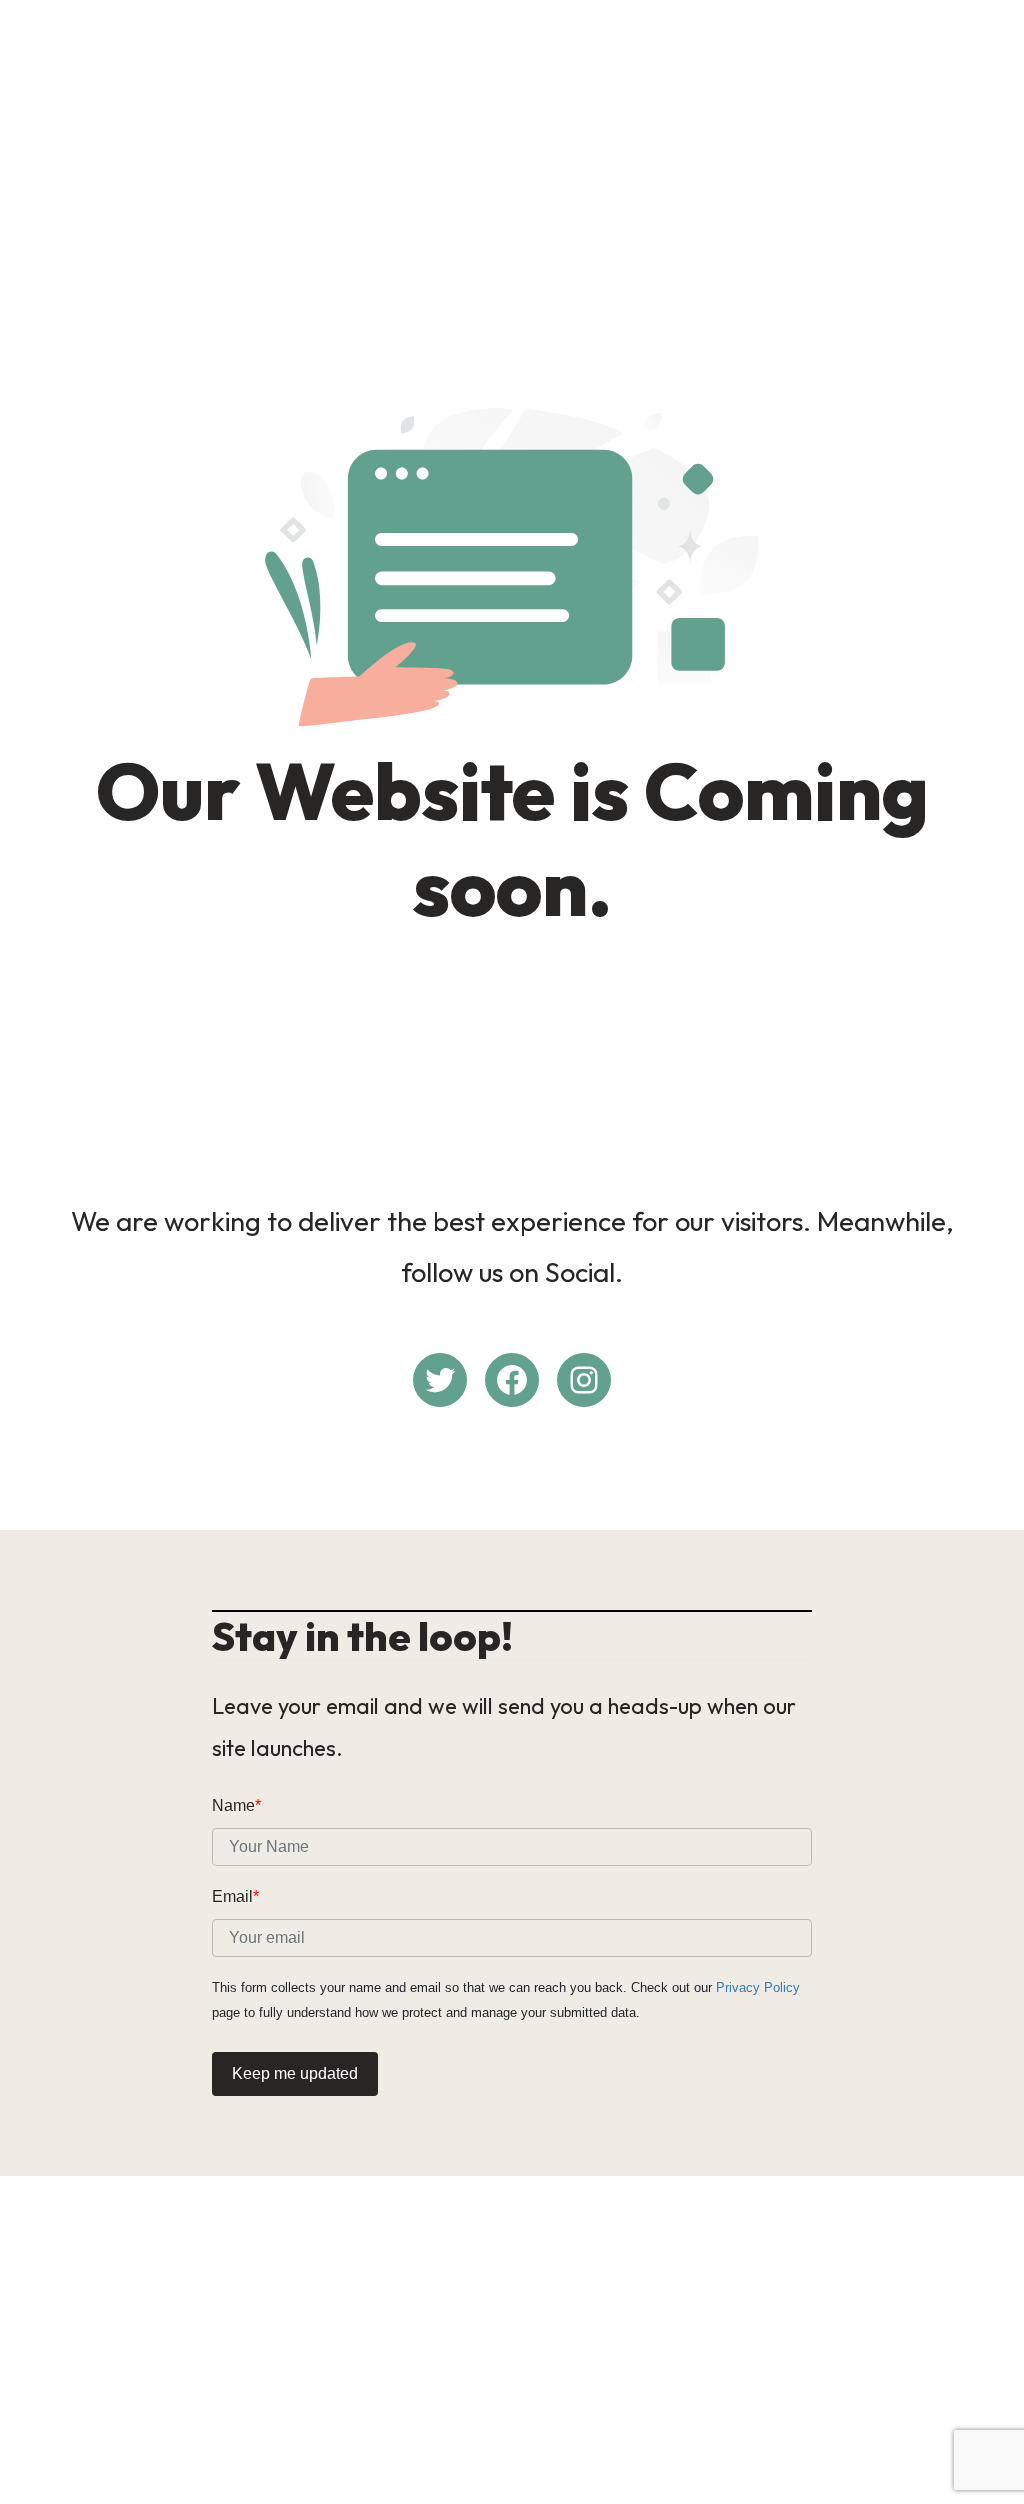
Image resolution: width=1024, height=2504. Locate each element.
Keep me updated (295, 2073)
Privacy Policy (758, 1987)
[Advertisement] (512, 156)
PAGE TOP (980, 2411)
